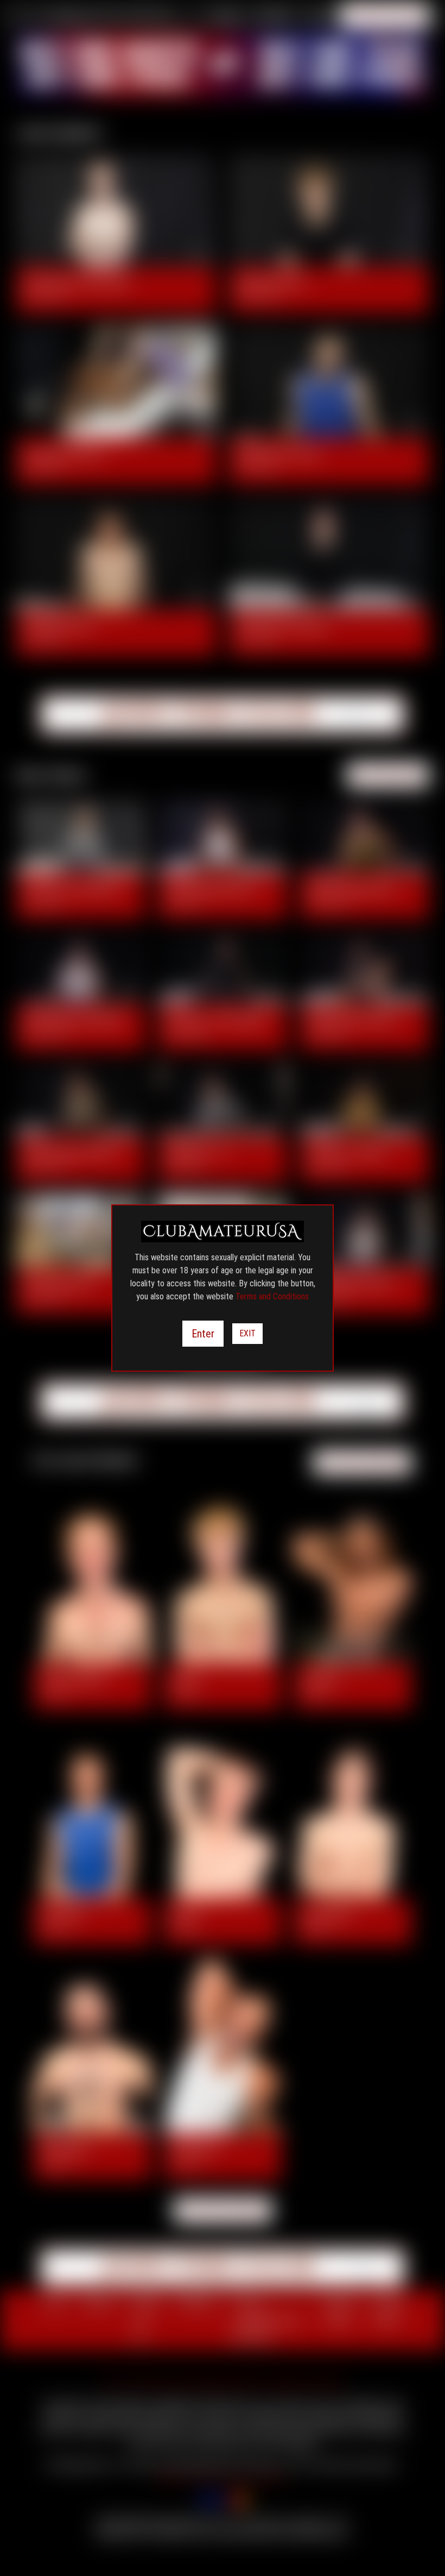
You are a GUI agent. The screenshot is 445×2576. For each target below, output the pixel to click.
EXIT (247, 1333)
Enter (203, 1334)
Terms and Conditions (272, 1296)
